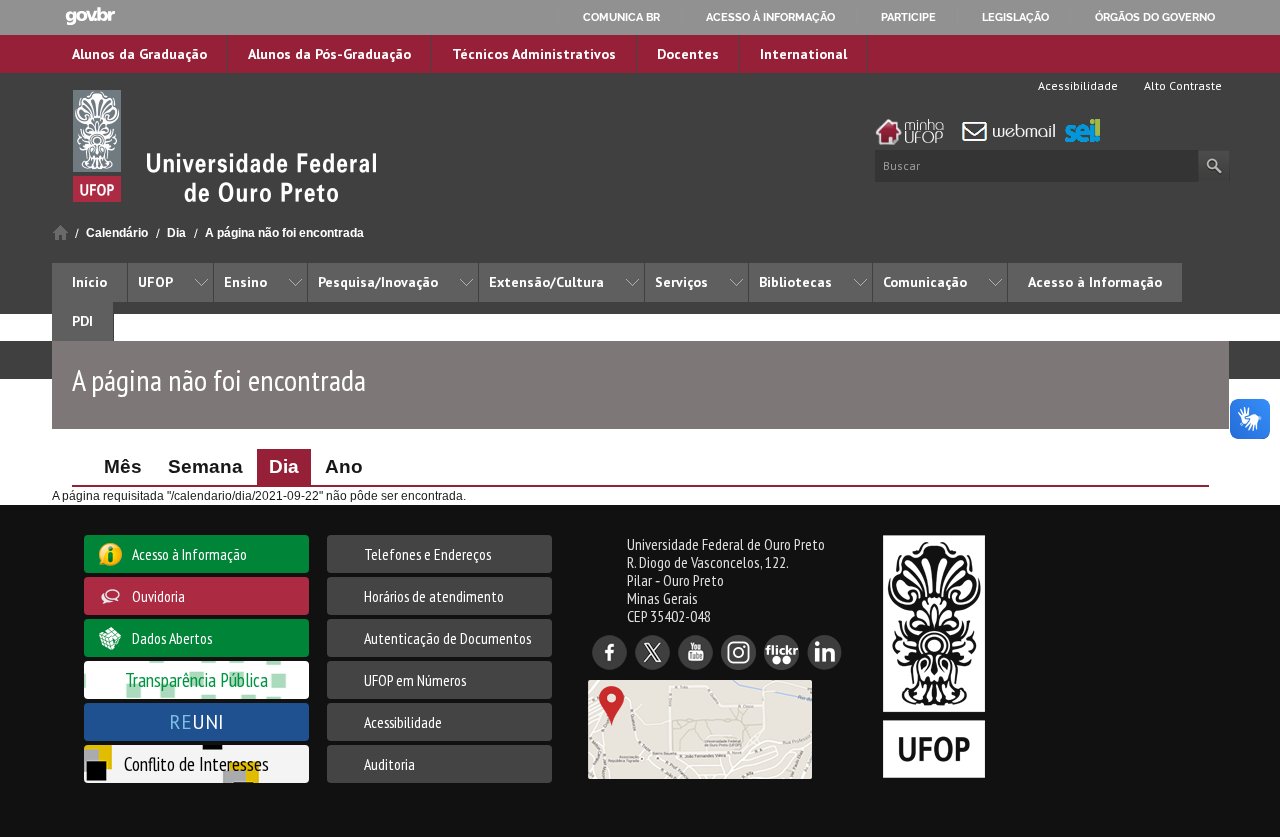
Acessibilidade (1076, 85)
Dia (176, 233)
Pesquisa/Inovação (378, 282)
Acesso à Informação (1095, 282)
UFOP (155, 282)
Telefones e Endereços (427, 554)
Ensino (245, 282)
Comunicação (925, 282)
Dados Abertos (172, 638)
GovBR (90, 16)
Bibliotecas (795, 282)
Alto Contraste (1181, 85)
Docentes (688, 54)
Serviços (681, 282)
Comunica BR (621, 17)
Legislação (1015, 17)
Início (60, 232)
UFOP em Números (415, 680)
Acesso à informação (770, 17)
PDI (82, 321)
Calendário (117, 233)
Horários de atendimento (434, 596)
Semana (205, 466)
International (803, 54)
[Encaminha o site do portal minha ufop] (915, 132)
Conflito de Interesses (196, 763)
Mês (123, 466)
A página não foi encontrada (284, 233)
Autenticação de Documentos (447, 638)
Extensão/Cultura (546, 282)
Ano (344, 466)
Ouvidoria (158, 596)
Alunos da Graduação (139, 54)
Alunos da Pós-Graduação (329, 54)
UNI (196, 721)
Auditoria (389, 764)
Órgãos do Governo (1155, 17)
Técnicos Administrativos (534, 54)
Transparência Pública (196, 679)
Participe (908, 17)
